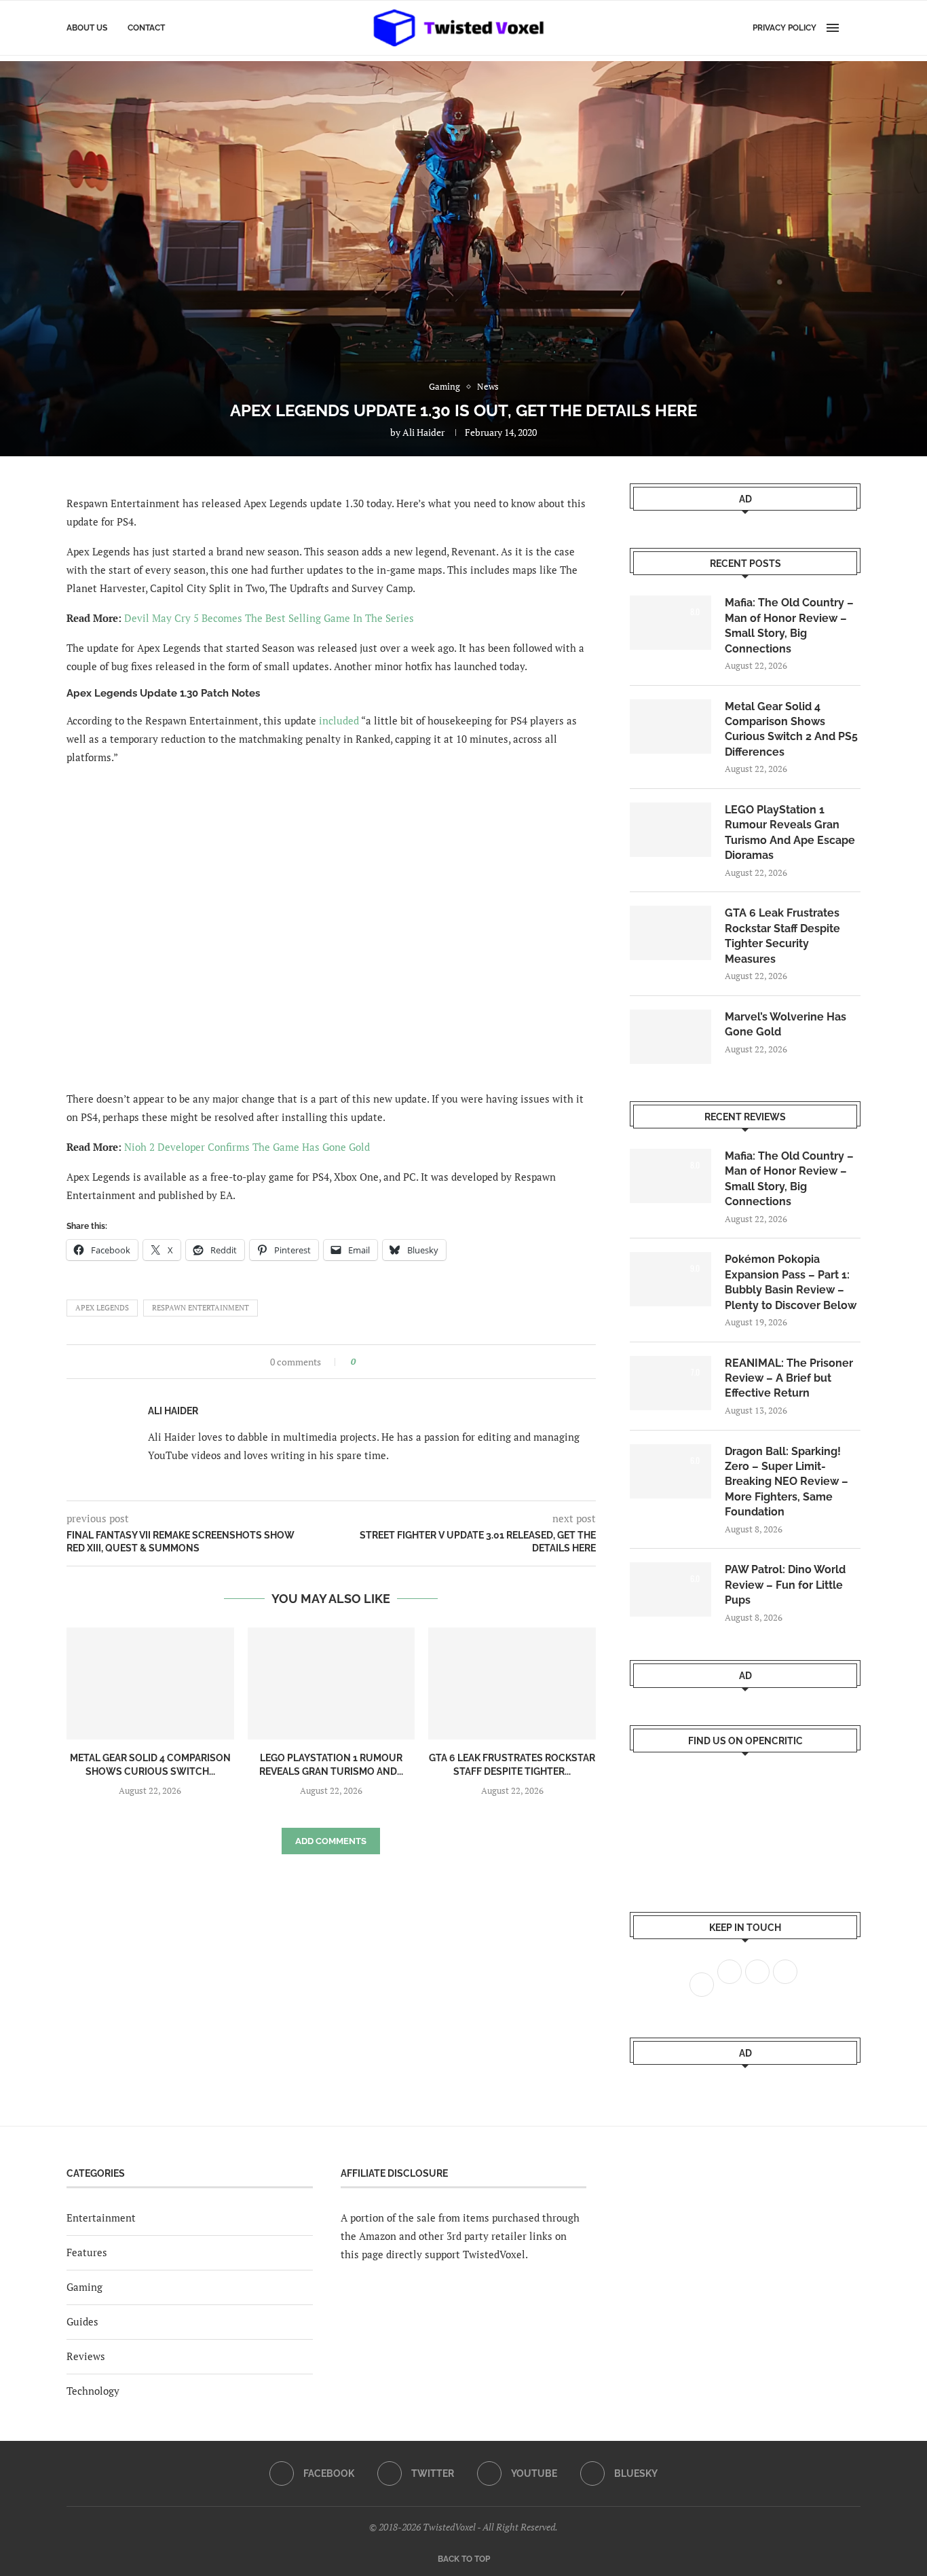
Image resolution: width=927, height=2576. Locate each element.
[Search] (854, 28)
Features (87, 2252)
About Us (87, 28)
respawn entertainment (201, 1308)
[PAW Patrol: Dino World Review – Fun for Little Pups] (670, 1589)
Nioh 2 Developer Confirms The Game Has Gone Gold (247, 1147)
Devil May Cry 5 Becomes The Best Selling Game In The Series (269, 618)
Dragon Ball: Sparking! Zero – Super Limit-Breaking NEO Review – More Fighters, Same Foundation (787, 1482)
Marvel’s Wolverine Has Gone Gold (786, 1024)
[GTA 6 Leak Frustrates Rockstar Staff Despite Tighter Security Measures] (512, 1683)
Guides (82, 2321)
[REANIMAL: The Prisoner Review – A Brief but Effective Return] (670, 1383)
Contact (146, 28)
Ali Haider (423, 432)
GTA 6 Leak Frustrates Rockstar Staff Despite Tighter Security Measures (782, 936)
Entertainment (101, 2218)
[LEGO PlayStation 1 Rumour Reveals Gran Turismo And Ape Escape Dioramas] (332, 1683)
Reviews (86, 2356)
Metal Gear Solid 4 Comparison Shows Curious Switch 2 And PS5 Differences (791, 729)
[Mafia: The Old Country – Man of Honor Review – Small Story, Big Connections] (670, 623)
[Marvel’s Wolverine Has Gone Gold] (670, 1037)
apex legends (102, 1308)
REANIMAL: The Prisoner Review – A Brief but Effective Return (789, 1378)
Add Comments (331, 1841)
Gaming (84, 2287)
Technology (93, 2391)
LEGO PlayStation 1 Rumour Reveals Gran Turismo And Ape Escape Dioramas (790, 832)
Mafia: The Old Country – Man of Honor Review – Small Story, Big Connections (789, 625)
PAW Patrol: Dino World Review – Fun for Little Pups (785, 1585)
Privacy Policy (784, 28)
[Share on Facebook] (370, 1362)
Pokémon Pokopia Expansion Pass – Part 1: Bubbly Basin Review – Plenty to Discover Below (791, 1282)
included (339, 720)
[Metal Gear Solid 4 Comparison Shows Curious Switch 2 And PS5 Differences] (150, 1683)
